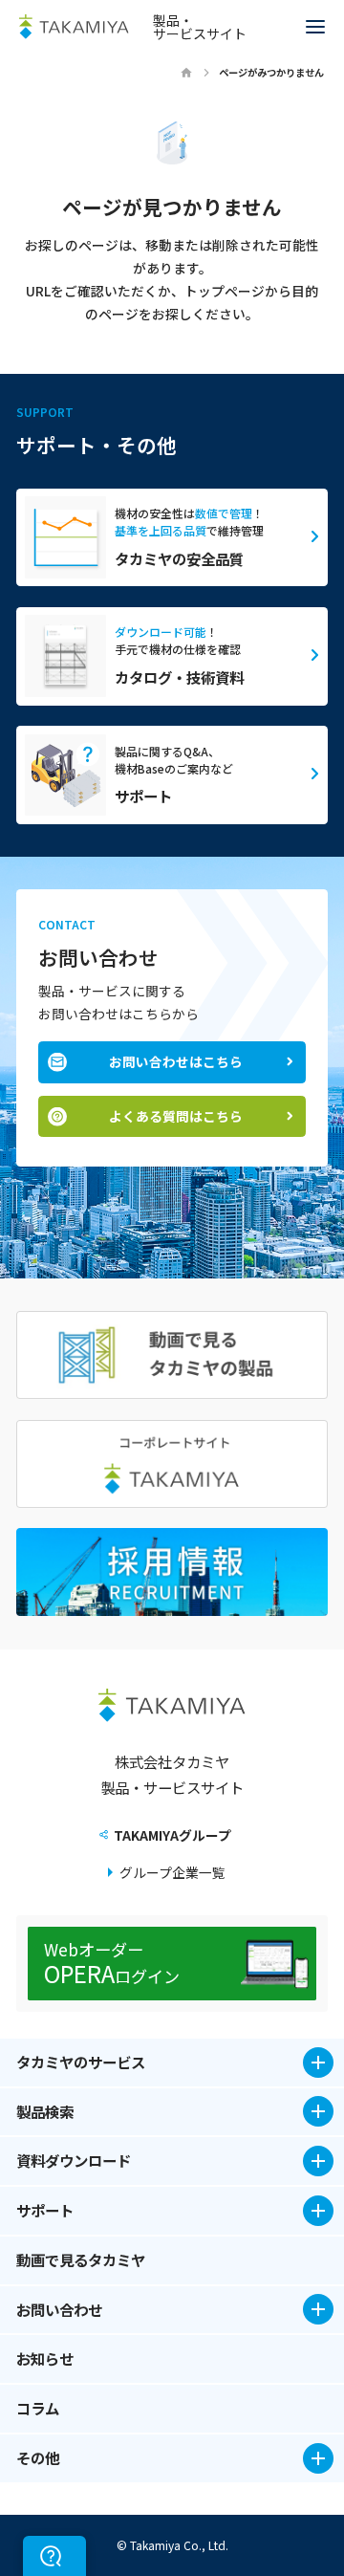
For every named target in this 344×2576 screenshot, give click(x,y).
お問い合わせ (59, 2309)
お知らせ (45, 2358)
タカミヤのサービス (81, 2062)
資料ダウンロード (74, 2160)
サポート (45, 2210)
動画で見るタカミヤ (81, 2260)
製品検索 (45, 2111)
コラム (38, 2408)
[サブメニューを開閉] (318, 2063)
